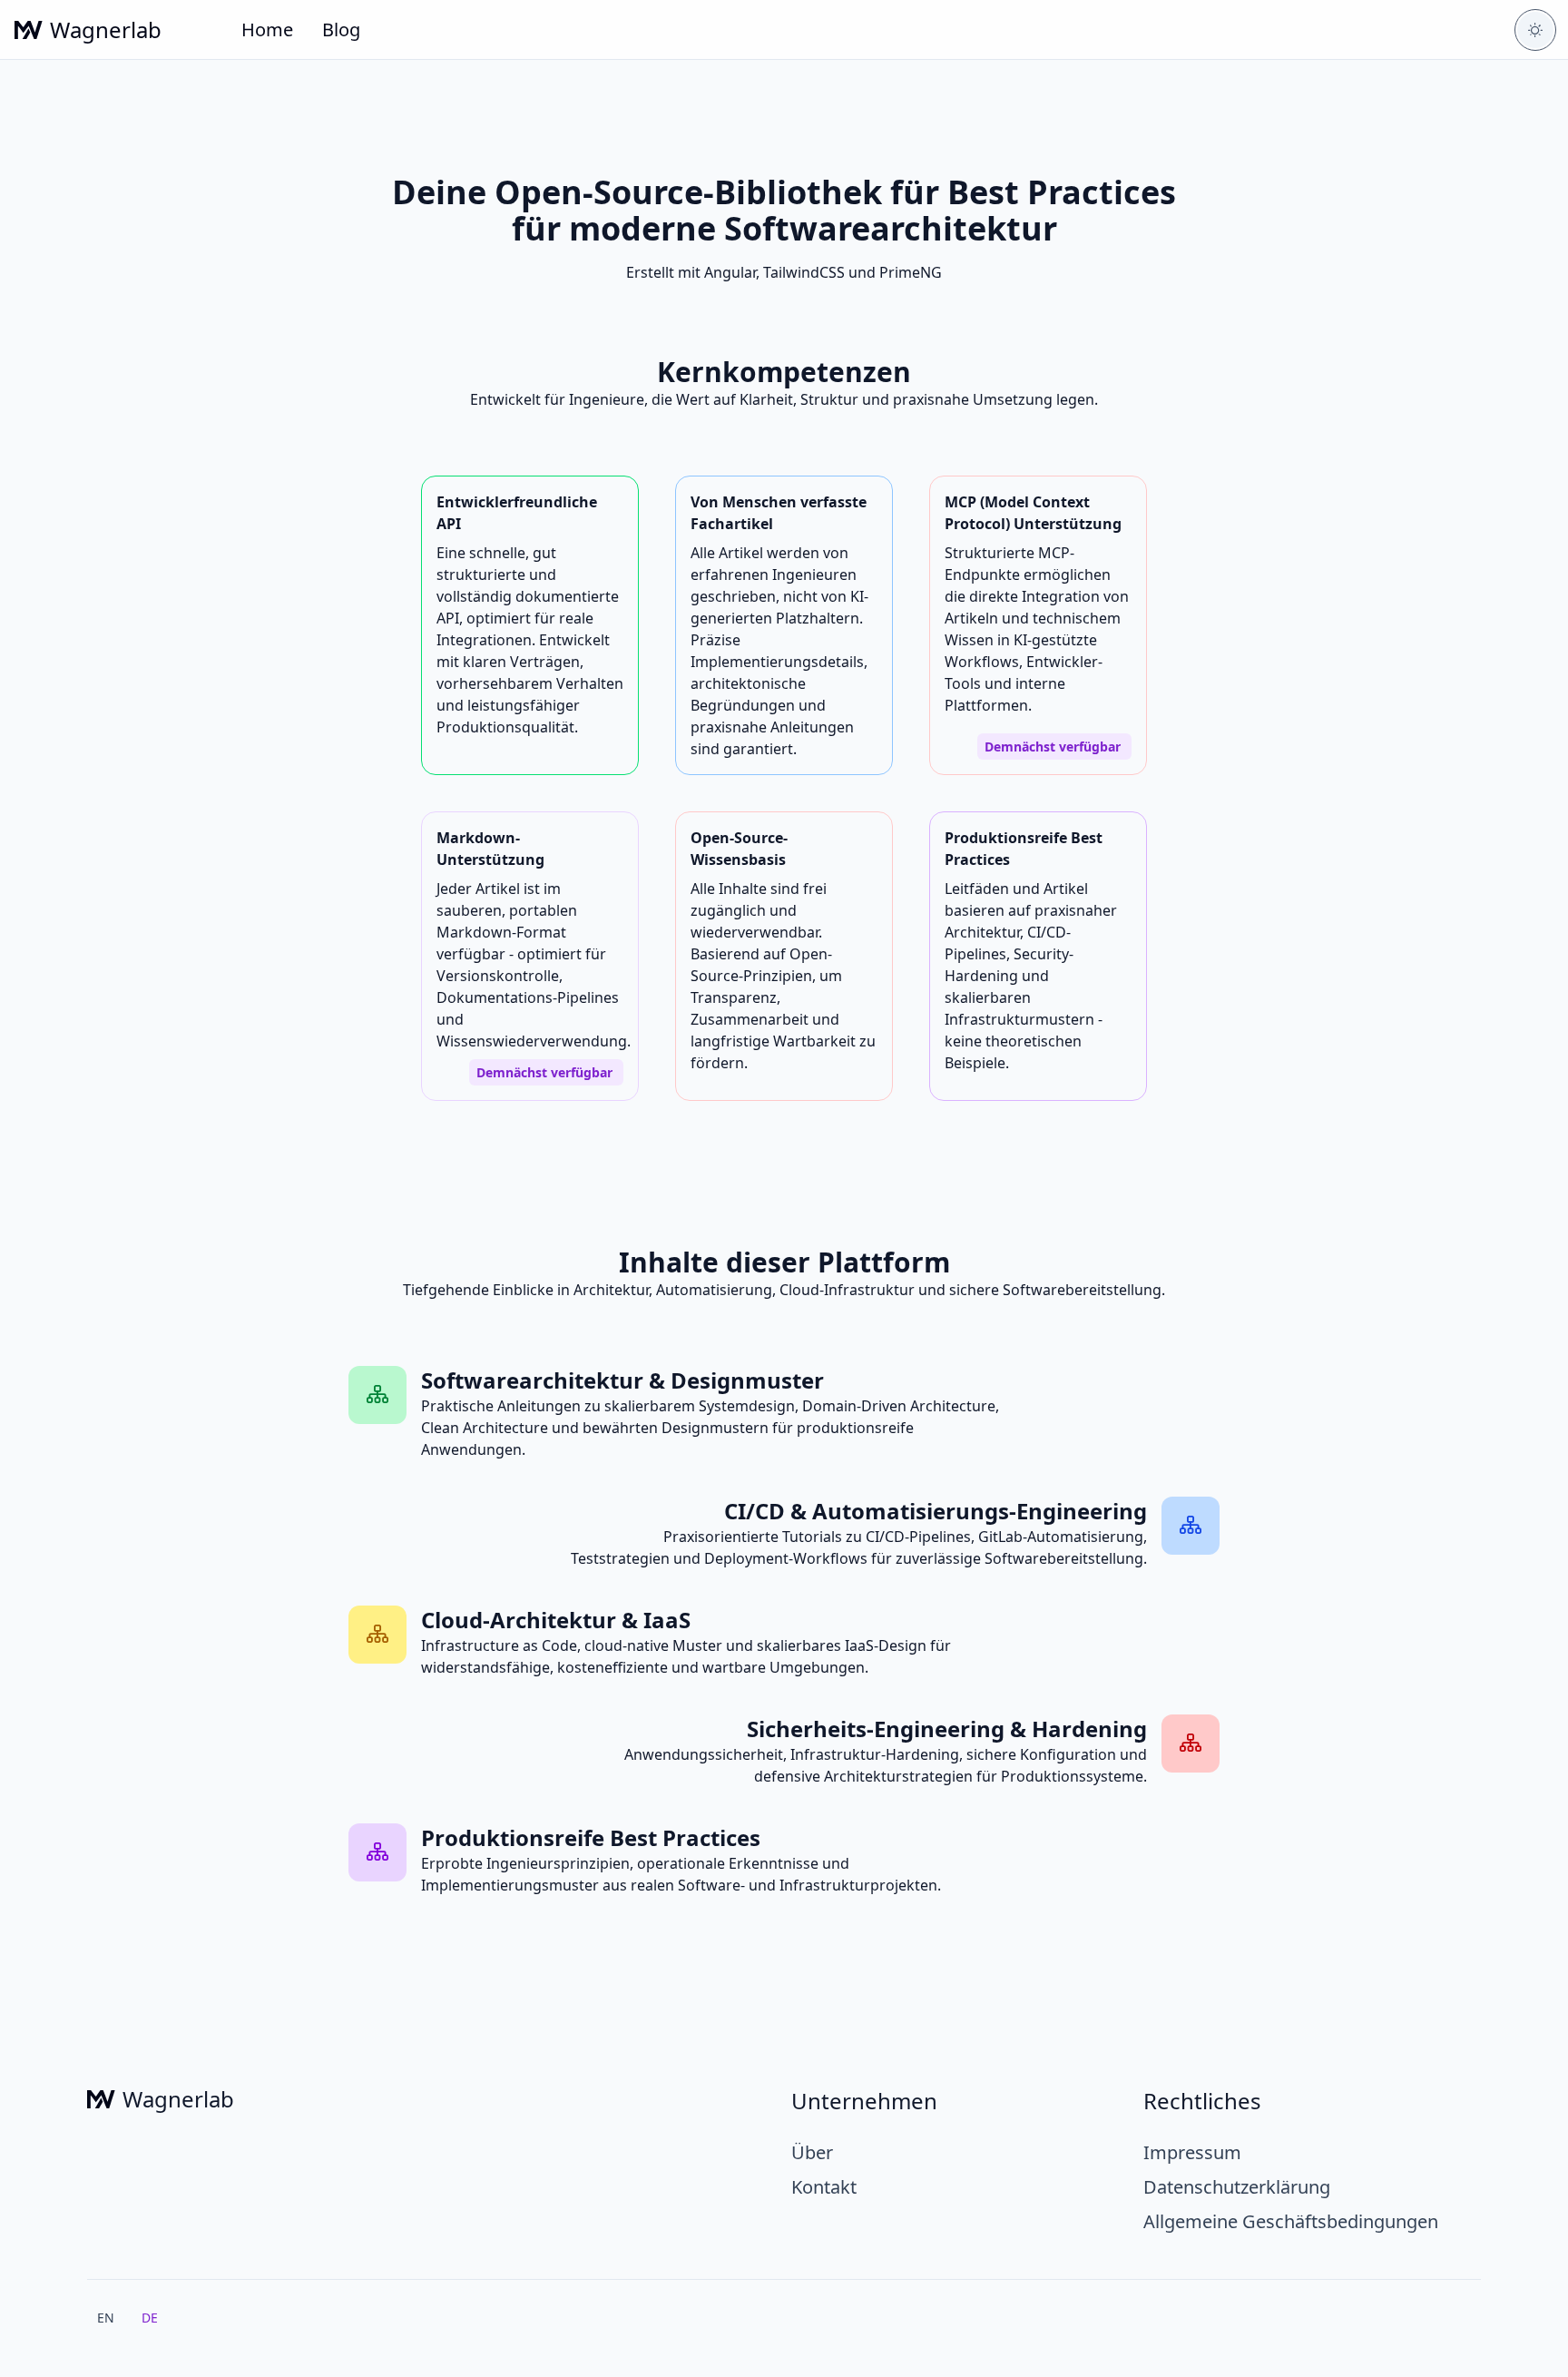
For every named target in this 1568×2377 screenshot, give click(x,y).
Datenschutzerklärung (1237, 2187)
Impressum (1192, 2152)
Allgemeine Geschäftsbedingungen (1291, 2221)
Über (812, 2152)
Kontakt (824, 2187)
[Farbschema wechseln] (1535, 30)
